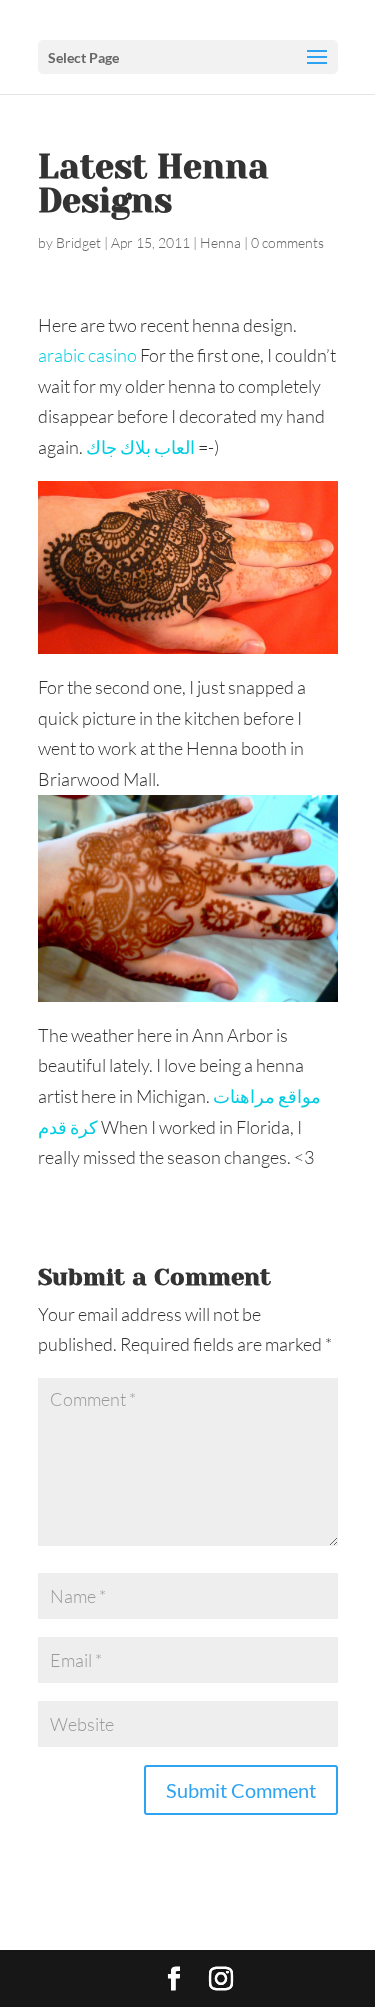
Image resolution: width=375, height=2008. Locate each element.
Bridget (78, 242)
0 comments (287, 242)
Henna (220, 242)
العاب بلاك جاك (140, 447)
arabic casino (87, 355)
